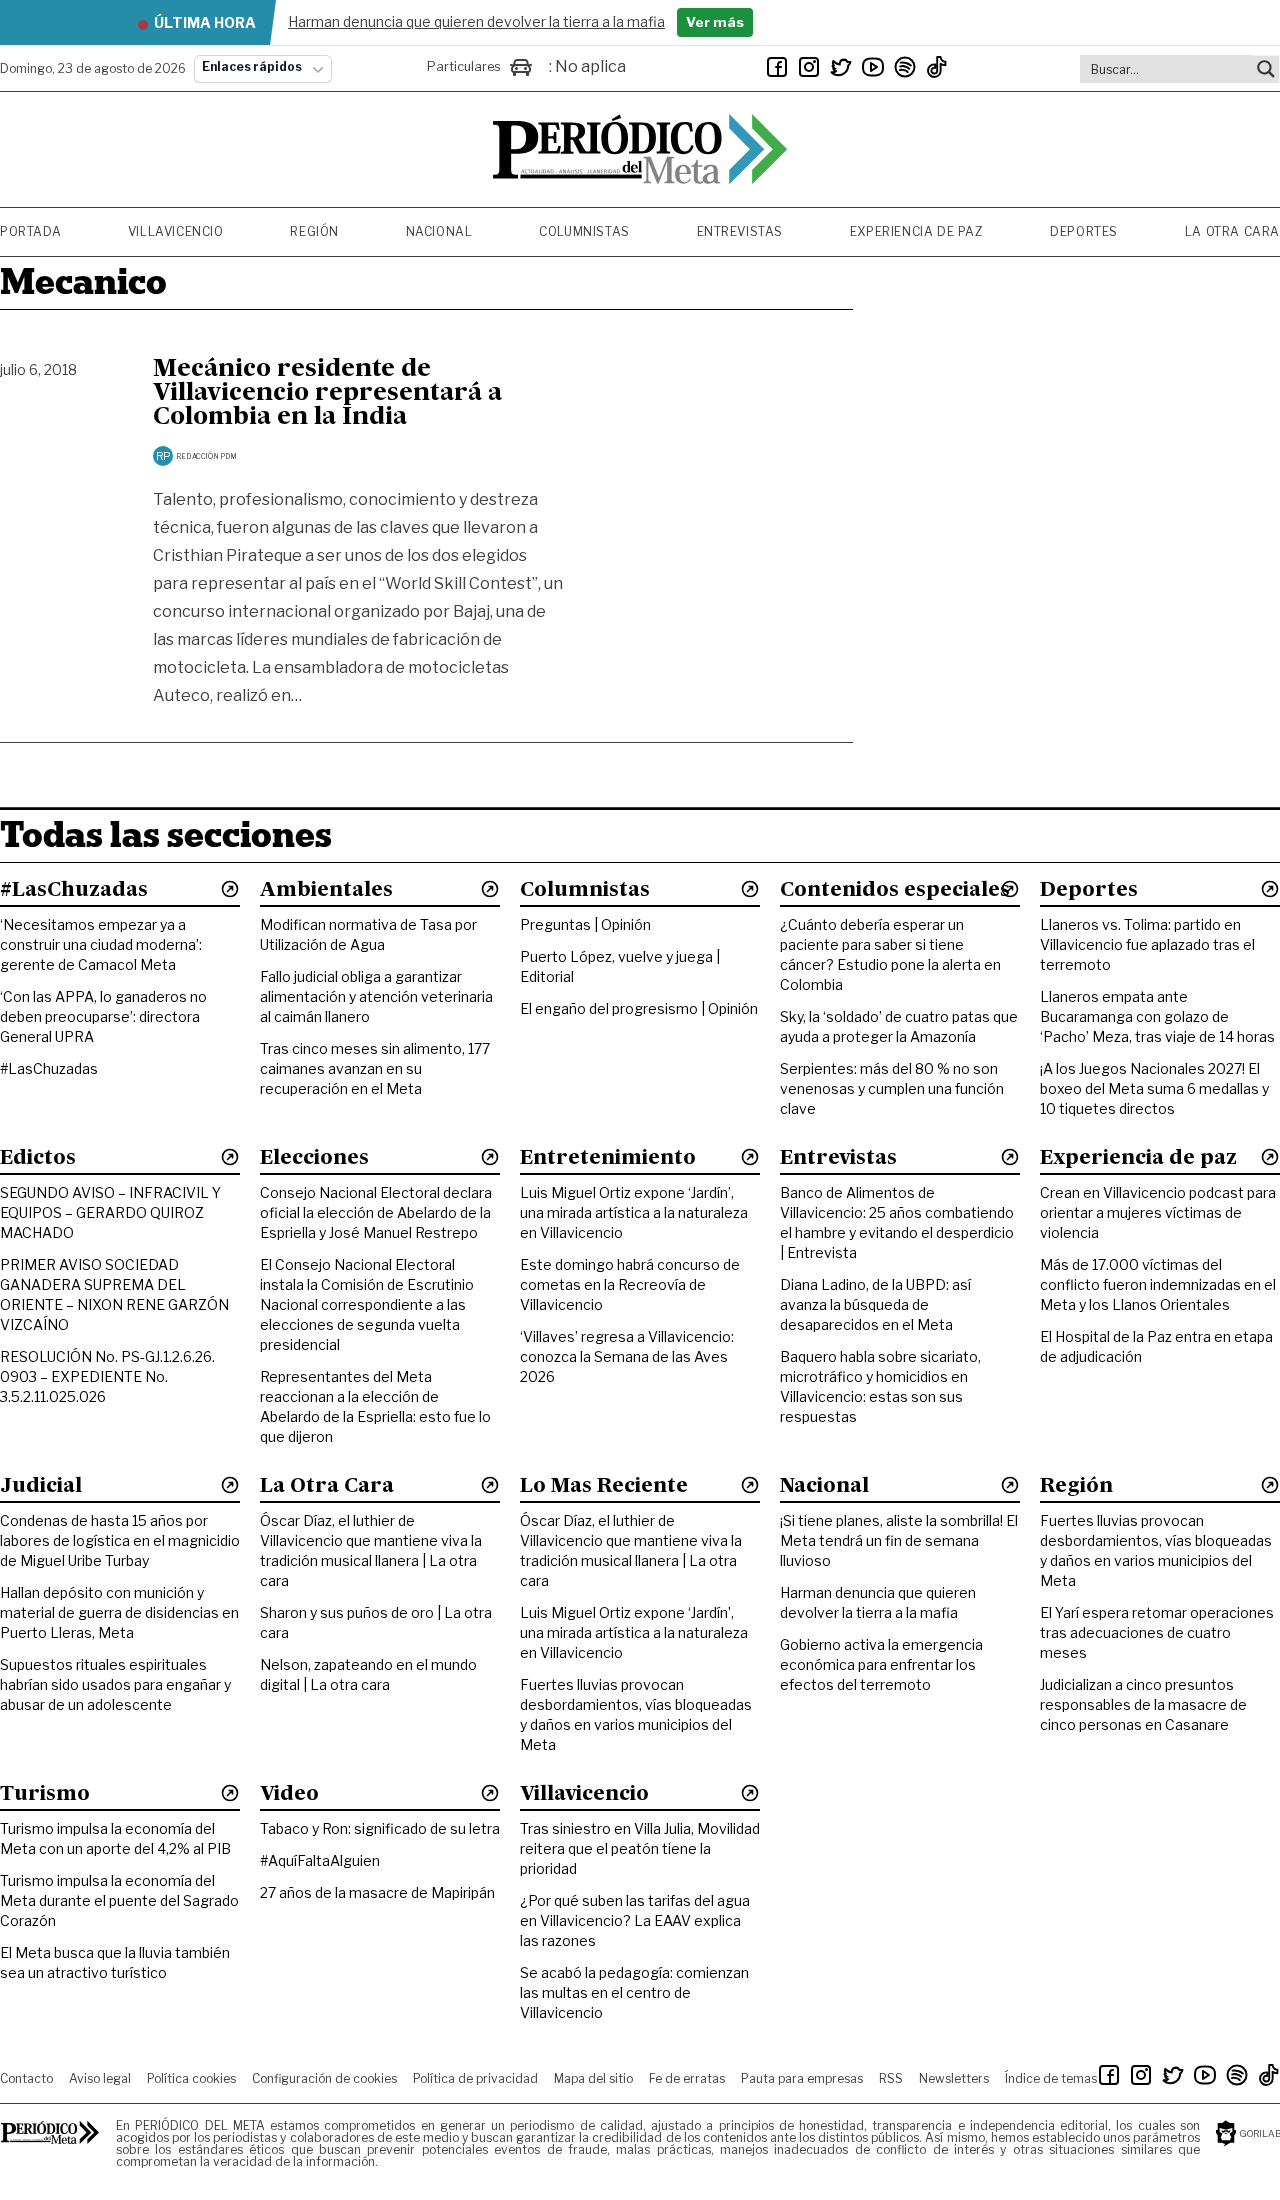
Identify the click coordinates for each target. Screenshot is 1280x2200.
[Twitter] (841, 67)
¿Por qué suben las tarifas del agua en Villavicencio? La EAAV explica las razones (635, 1920)
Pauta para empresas (802, 2078)
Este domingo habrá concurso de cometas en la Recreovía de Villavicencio (630, 1284)
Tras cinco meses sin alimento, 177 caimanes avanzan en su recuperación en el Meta (375, 1068)
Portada (30, 231)
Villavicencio (176, 231)
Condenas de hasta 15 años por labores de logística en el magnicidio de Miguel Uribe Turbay (120, 1540)
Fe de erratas (687, 2078)
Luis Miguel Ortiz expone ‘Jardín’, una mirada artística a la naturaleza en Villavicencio (634, 1212)
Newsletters (954, 2078)
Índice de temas (1051, 2078)
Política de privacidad (475, 2078)
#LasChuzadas (49, 1068)
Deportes (1084, 231)
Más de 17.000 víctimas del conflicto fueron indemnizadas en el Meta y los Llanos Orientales (1158, 1284)
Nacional (439, 231)
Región (314, 231)
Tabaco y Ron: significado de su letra (380, 1828)
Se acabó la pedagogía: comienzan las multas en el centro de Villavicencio (634, 1992)
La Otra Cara (1232, 231)
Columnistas (584, 231)
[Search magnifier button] (1266, 69)
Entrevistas (740, 231)
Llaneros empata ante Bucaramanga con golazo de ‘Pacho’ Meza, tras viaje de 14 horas (1157, 1016)
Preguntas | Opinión (585, 924)
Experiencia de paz (917, 231)
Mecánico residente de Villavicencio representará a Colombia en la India (327, 394)
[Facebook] (777, 67)
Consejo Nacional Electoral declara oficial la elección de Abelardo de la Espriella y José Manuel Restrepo (376, 1212)
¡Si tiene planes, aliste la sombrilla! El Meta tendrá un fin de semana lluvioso (899, 1540)
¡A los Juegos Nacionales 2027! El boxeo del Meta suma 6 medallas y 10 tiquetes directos (1154, 1088)
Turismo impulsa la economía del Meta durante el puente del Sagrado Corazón (119, 1900)
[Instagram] (809, 67)
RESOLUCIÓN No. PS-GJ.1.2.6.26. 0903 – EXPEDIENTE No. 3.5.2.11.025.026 (107, 1376)
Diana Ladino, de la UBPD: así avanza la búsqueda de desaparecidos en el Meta (875, 1304)
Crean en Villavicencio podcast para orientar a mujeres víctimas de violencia (1158, 1212)
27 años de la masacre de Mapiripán (377, 1892)
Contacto (26, 2078)
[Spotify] (905, 67)
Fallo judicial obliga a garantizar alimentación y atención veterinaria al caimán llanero (376, 996)
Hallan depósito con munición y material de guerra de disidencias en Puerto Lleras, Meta (119, 1612)
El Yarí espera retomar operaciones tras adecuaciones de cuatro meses (1157, 1632)
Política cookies (191, 2078)
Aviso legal (100, 2078)
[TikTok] (937, 67)
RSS (891, 2078)
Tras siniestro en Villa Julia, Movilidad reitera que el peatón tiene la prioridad (640, 1848)
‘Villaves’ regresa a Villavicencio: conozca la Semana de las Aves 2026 (627, 1356)
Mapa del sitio (593, 2078)
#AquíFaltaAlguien (320, 1860)
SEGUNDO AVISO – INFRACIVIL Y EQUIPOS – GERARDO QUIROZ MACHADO (110, 1212)
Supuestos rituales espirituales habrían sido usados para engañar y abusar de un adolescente (115, 1684)
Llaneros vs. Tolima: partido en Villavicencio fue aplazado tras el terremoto (1147, 944)
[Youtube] (873, 67)
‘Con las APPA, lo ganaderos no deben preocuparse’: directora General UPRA (103, 1016)
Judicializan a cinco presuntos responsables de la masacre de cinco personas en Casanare (1143, 1704)
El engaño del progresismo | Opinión (639, 1008)
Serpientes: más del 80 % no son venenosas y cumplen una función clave (892, 1088)
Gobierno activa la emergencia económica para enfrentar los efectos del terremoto (881, 1664)
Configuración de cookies (324, 2078)
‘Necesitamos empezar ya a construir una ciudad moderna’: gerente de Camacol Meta (101, 944)
